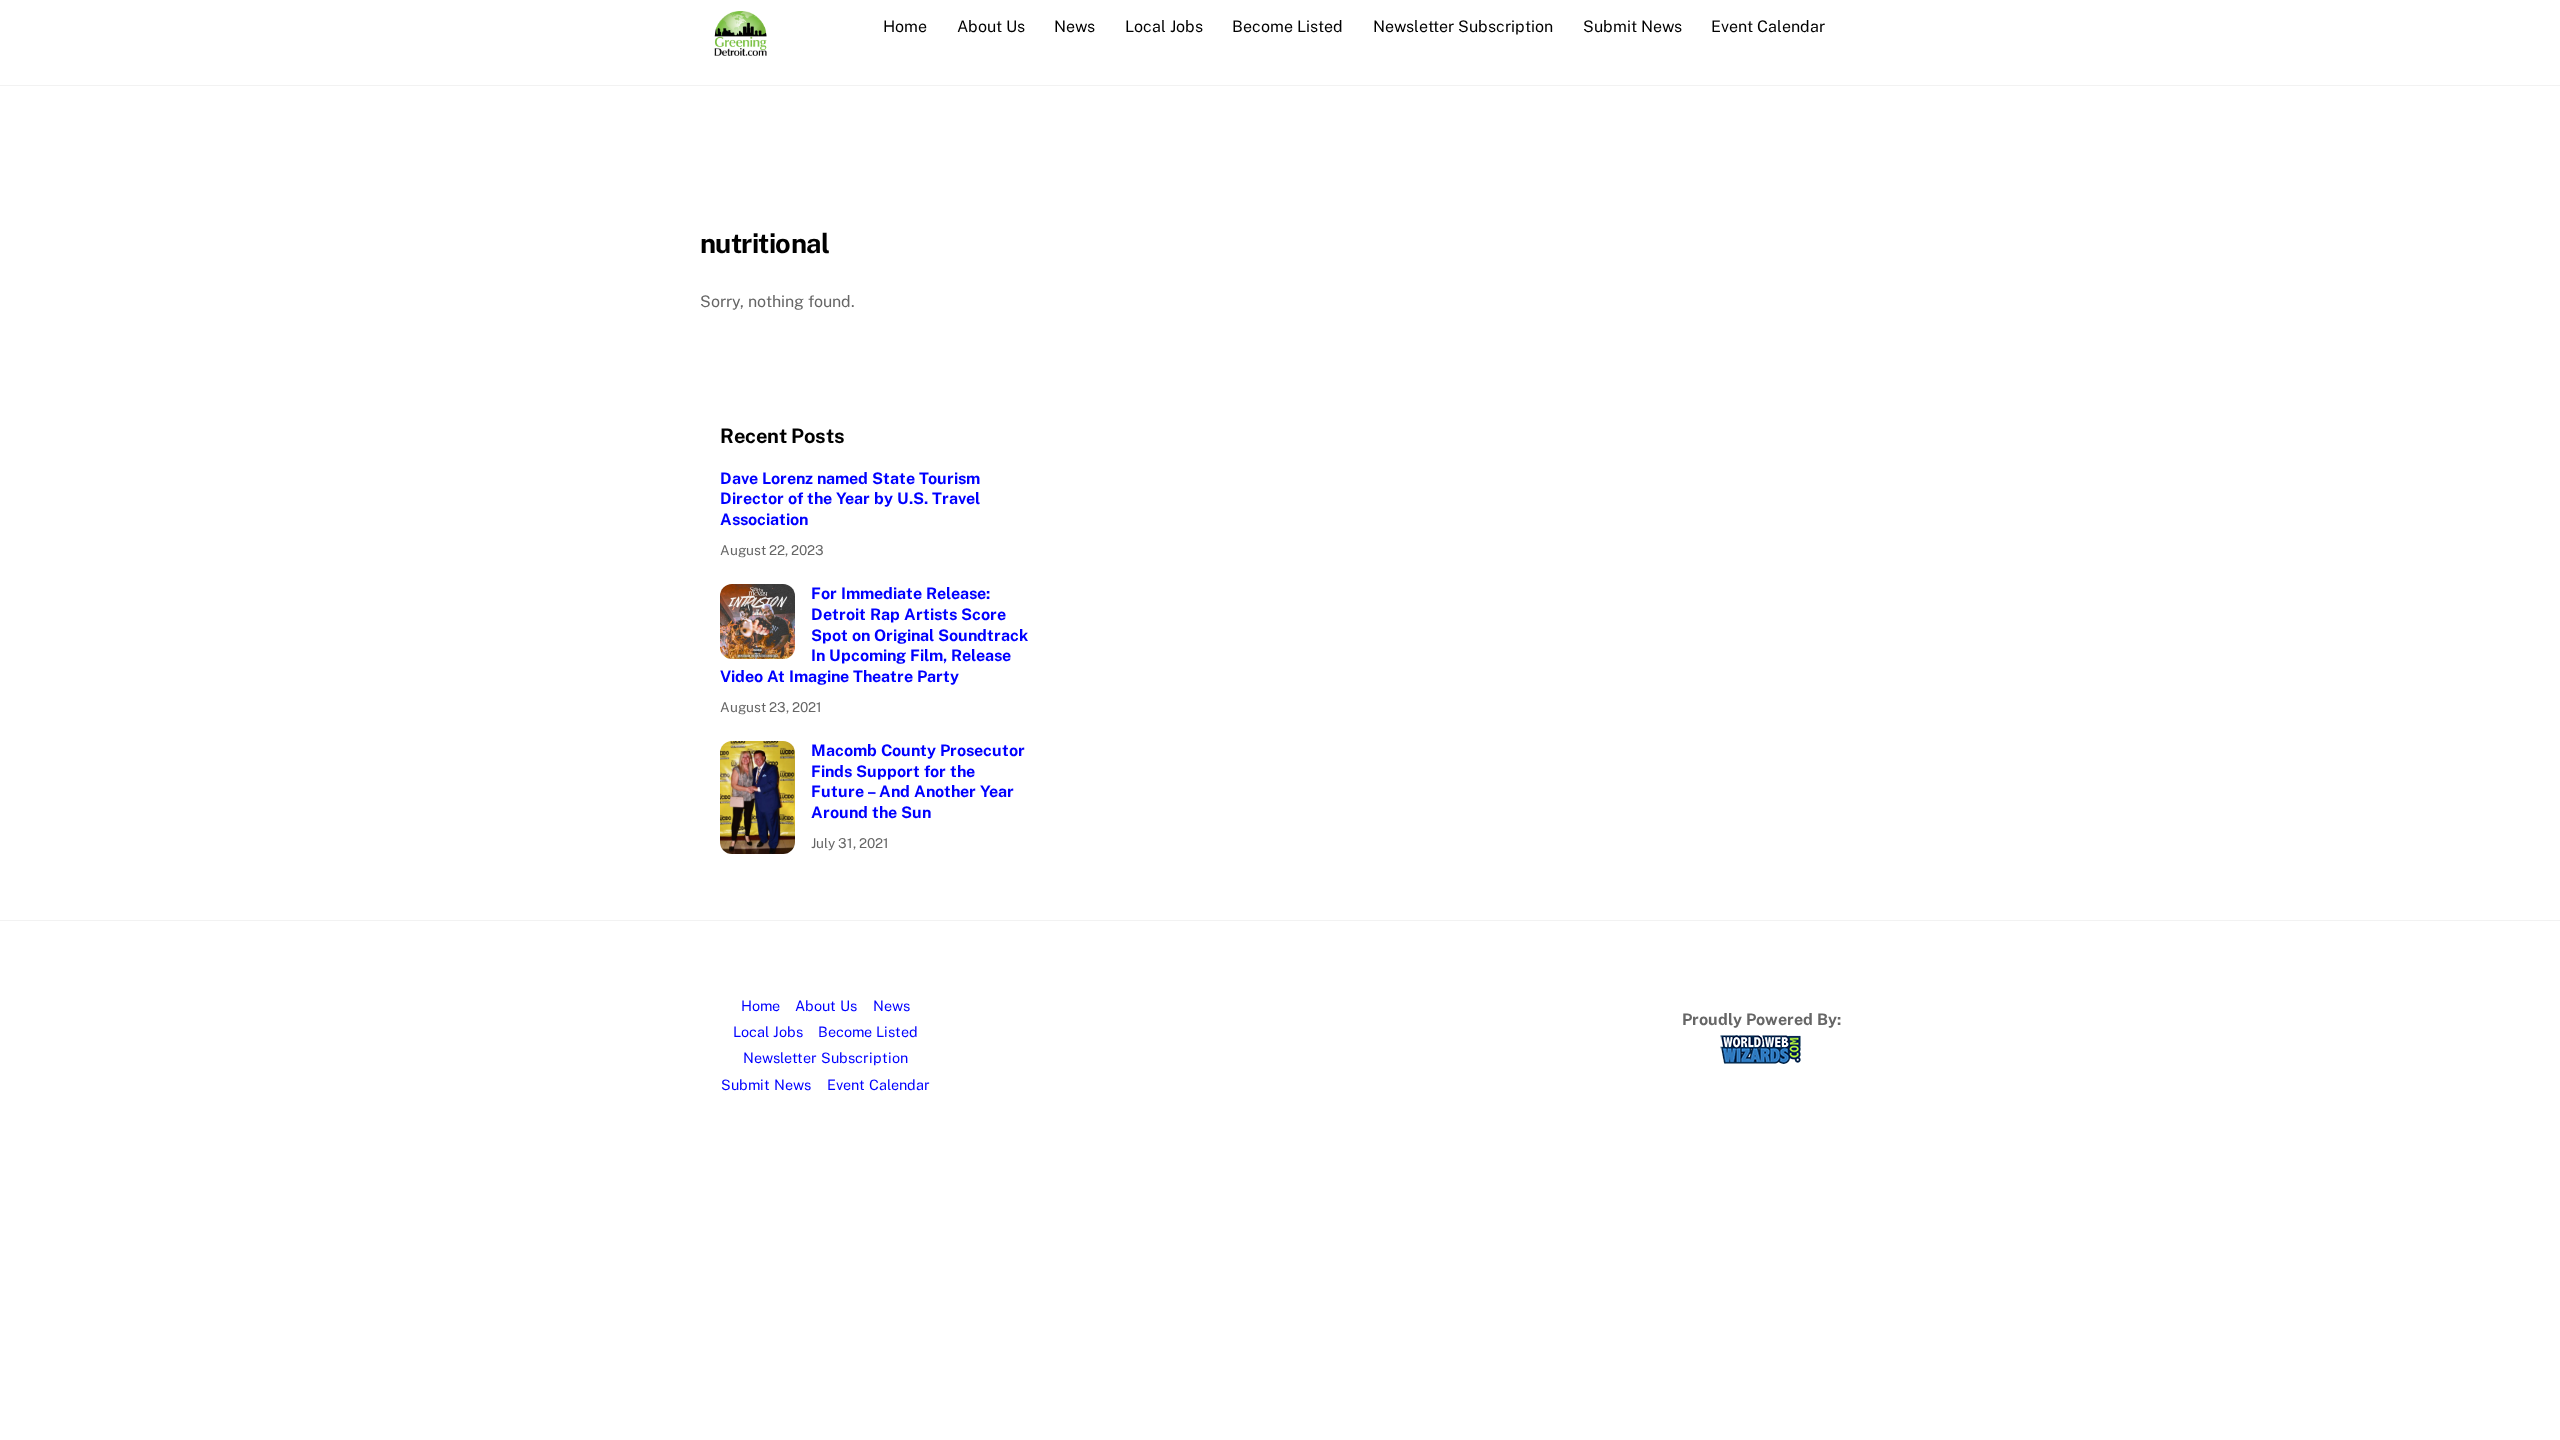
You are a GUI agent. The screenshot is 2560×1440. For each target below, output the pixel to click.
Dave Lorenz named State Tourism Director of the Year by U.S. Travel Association (850, 499)
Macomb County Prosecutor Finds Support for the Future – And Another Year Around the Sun (918, 781)
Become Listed (1287, 26)
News (1074, 26)
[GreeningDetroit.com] (740, 46)
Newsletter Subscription (1463, 26)
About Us (991, 26)
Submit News (1632, 26)
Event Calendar (1768, 26)
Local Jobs (1164, 26)
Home (905, 26)
